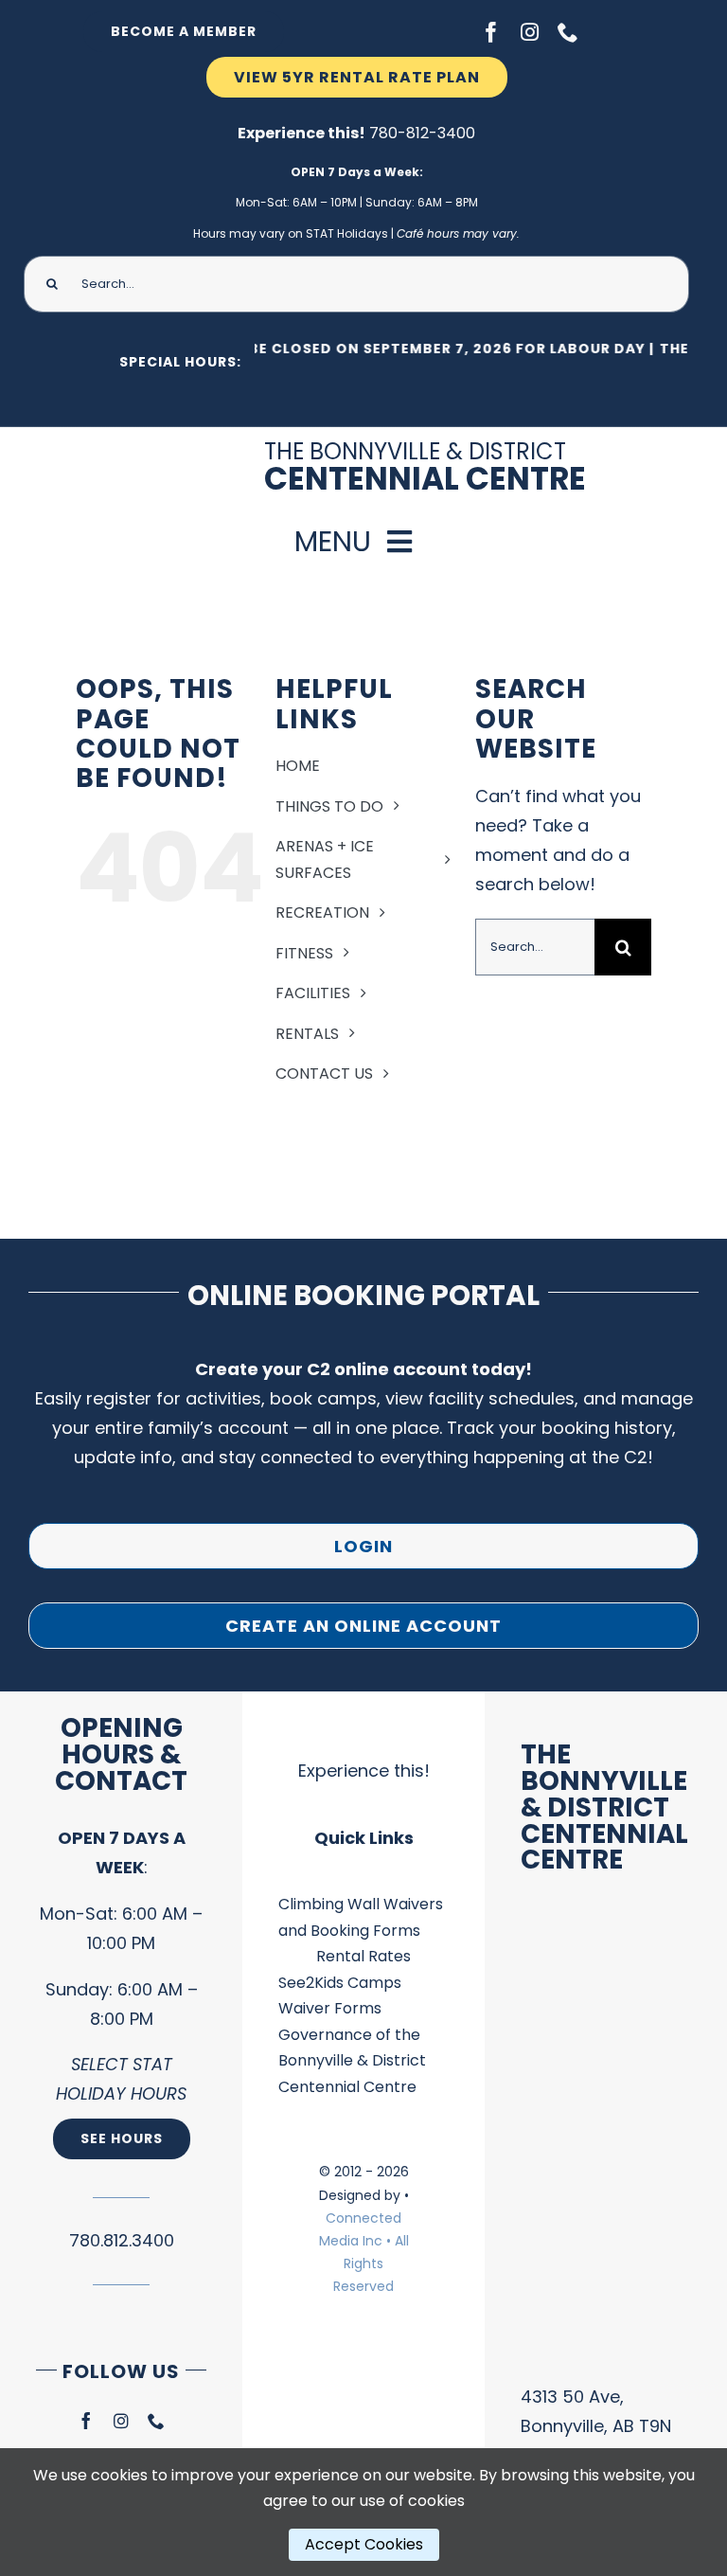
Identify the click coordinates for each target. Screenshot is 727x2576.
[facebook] (491, 32)
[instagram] (530, 32)
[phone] (568, 32)
